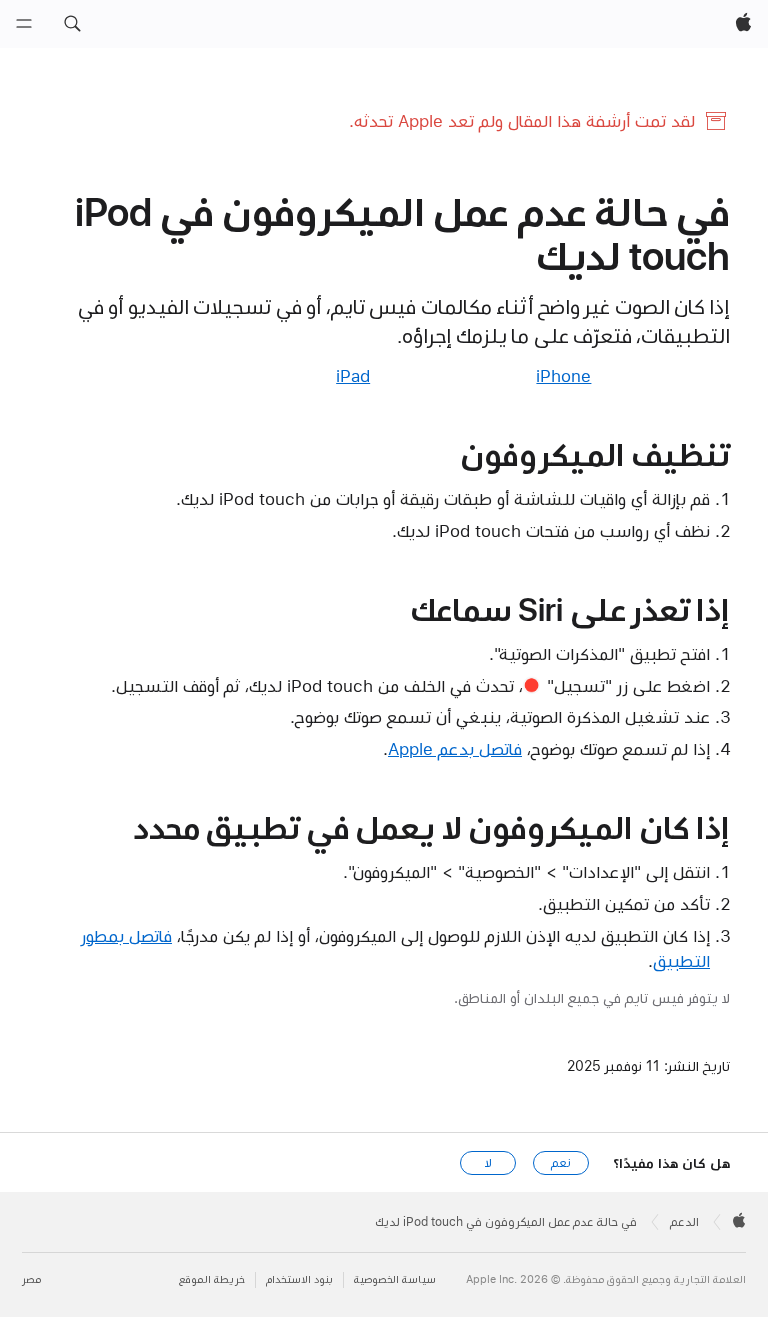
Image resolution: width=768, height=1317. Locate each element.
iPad (353, 376)
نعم (561, 1163)
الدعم (684, 1222)
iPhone (563, 376)
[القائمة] (24, 24)
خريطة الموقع (212, 1279)
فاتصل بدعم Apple (455, 749)
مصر (31, 1279)
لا (488, 1163)
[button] (72, 24)
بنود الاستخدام (299, 1279)
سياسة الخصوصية (395, 1279)
